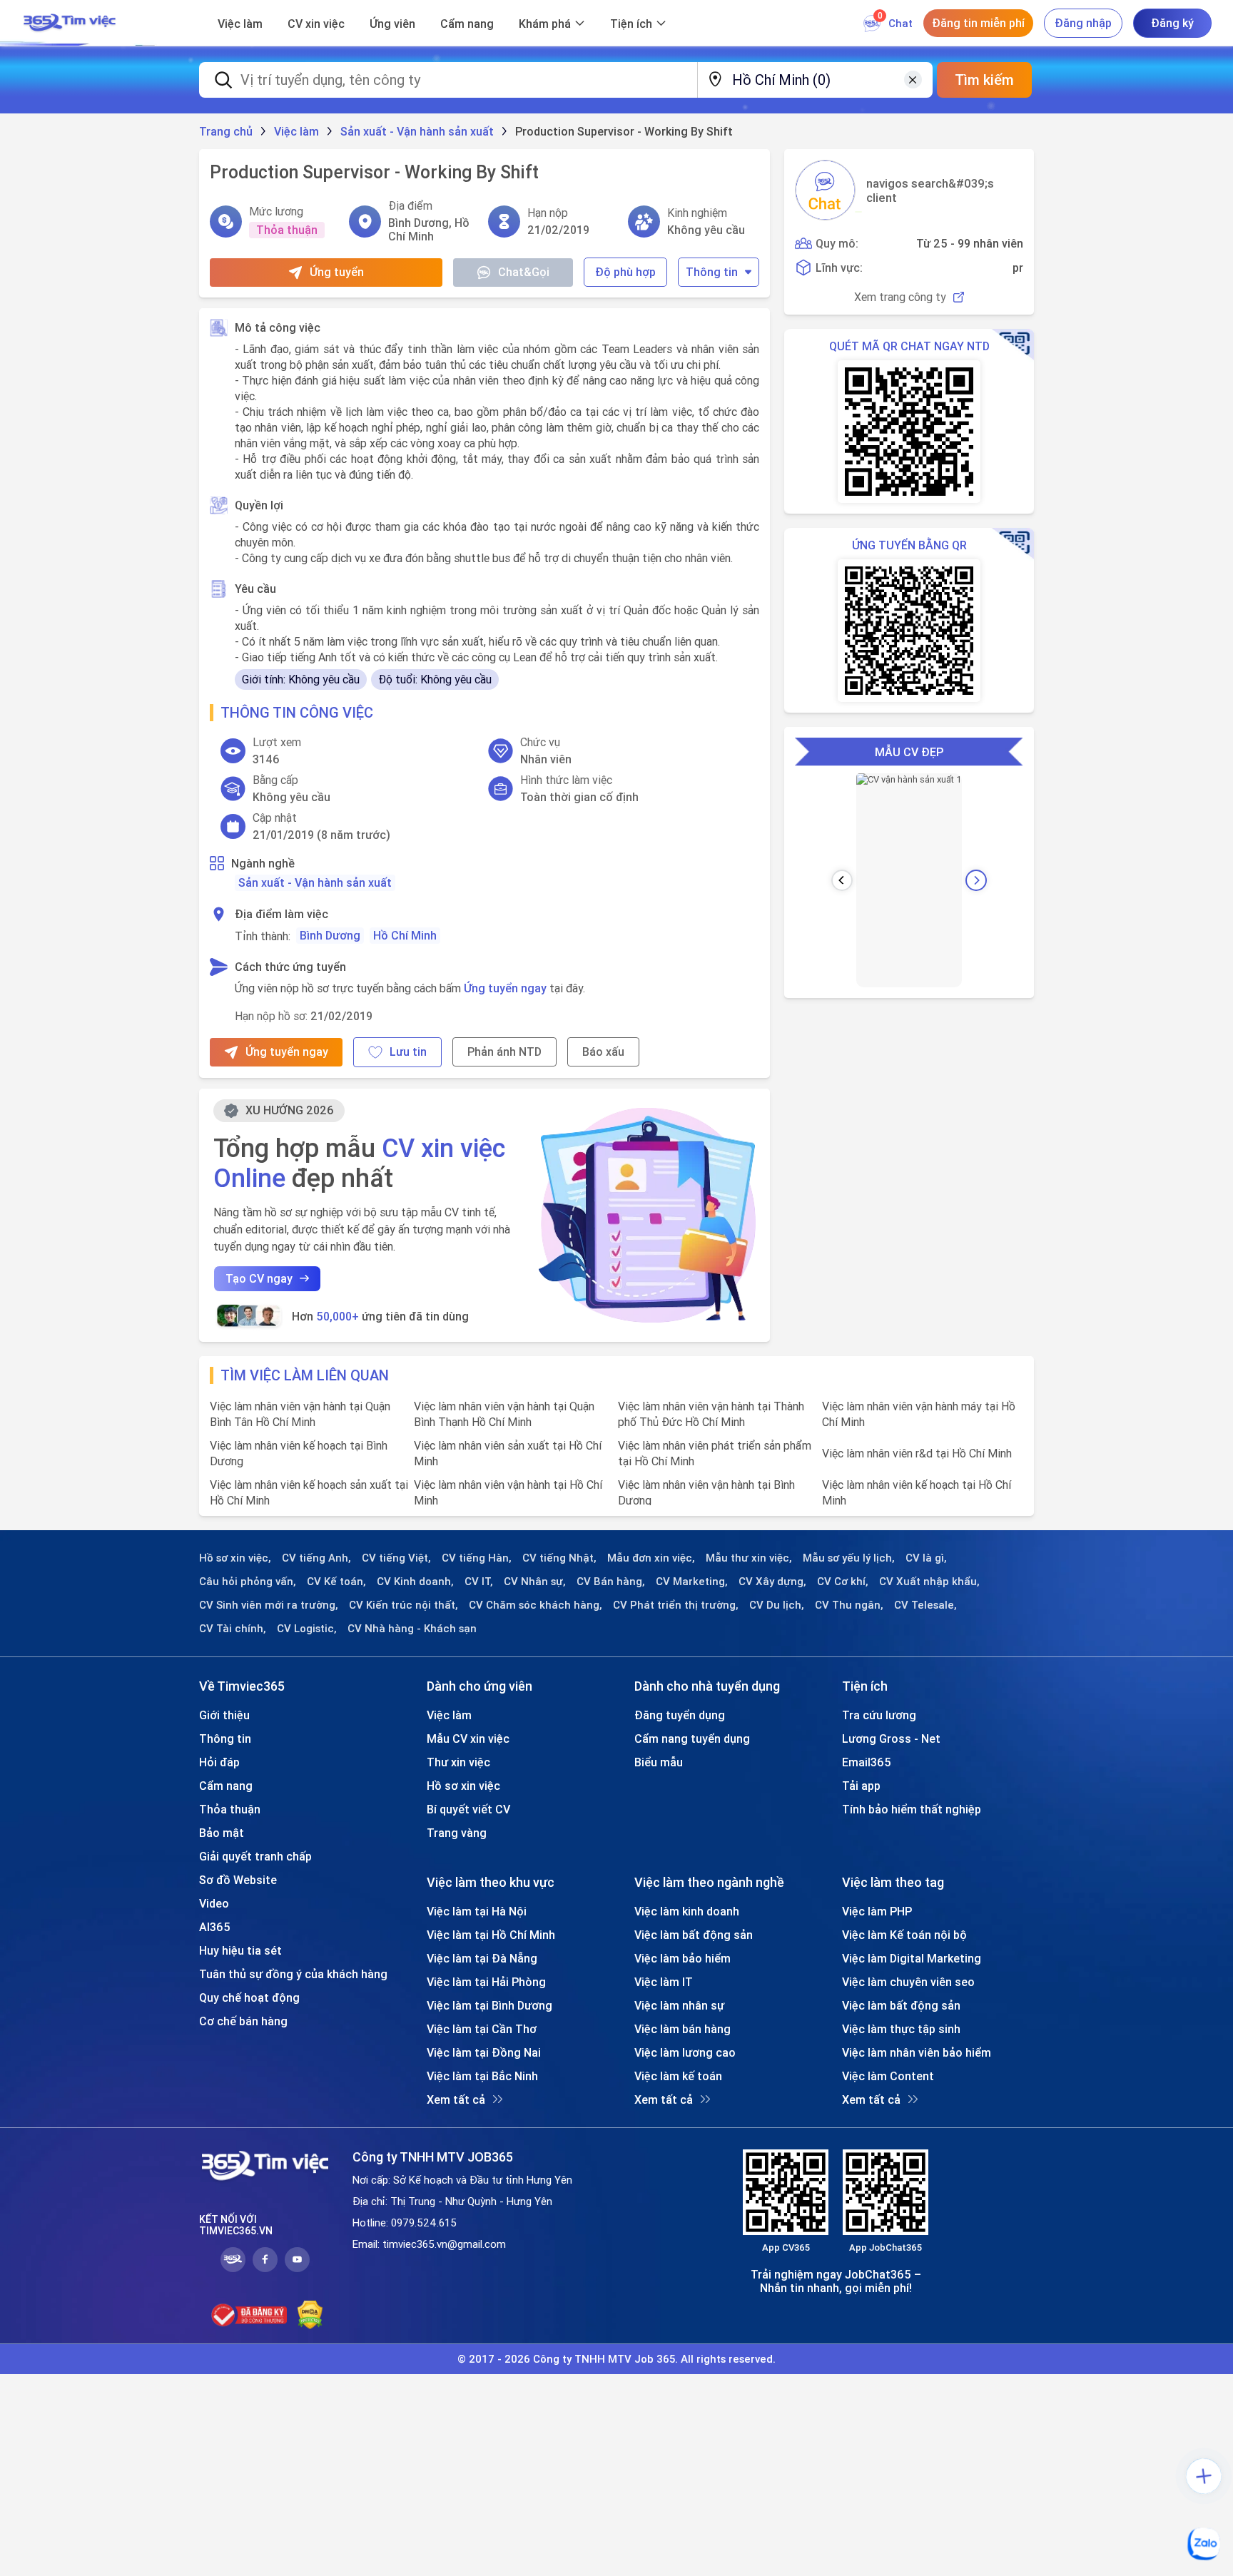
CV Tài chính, (233, 1629)
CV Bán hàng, (611, 1582)
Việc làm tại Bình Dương (489, 2005)
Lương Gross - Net (891, 1738)
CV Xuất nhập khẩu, (929, 1582)
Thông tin (712, 272)
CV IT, (479, 1582)
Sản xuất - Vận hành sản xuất (315, 882)
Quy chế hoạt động (249, 1997)
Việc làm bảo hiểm (683, 1958)
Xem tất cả (456, 2099)
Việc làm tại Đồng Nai (484, 2052)
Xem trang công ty (900, 297)
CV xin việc (316, 24)
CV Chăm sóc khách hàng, (536, 1605)
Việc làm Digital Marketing (912, 1958)
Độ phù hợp (625, 272)
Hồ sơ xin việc (463, 1786)
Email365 (867, 1762)
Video (214, 1903)
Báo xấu (603, 1052)
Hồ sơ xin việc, (235, 1558)
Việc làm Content (888, 2076)
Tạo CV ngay (259, 1278)
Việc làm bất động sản (694, 1935)
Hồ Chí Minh (405, 935)
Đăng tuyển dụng (680, 1715)
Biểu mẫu (659, 1762)
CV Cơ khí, (843, 1582)
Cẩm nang (467, 24)
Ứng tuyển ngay (505, 988)
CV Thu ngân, (849, 1605)
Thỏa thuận (230, 1809)
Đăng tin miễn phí (978, 23)
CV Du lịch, (777, 1605)
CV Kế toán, (336, 1582)
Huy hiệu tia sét (240, 1950)
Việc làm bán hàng (683, 2029)
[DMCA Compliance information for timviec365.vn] (310, 2315)
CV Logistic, (307, 1629)
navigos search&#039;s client (930, 190)
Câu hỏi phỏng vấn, (248, 1582)
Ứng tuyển (337, 272)
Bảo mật (222, 1833)
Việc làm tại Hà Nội (477, 1911)
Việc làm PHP (877, 1911)
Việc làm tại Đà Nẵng (482, 1958)
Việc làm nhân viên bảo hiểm (917, 2052)
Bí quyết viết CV (468, 1809)
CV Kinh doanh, (415, 1582)
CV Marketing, (692, 1582)
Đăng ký (1172, 23)
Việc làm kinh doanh (687, 1911)
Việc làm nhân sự (679, 2005)
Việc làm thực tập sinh (901, 2029)
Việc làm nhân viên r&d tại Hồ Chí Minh (917, 1453)
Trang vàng (457, 1833)
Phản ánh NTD (504, 1052)
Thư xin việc (458, 1762)
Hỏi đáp (219, 1762)
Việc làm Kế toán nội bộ (904, 1935)
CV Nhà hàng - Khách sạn (412, 1629)
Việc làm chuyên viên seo (908, 1982)
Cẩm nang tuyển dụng (692, 1738)
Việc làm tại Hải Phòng (486, 1982)
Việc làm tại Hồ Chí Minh (491, 1935)
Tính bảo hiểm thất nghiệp (912, 1809)
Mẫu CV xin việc (468, 1738)
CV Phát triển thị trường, (676, 1605)
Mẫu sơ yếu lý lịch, (849, 1558)
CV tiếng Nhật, (559, 1558)
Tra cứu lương (879, 1715)
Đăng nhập (1083, 23)
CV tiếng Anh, (316, 1558)
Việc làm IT (664, 1982)
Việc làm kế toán (678, 2076)
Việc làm (240, 24)
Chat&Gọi (524, 272)
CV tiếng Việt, (396, 1558)
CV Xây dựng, (772, 1582)
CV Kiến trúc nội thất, (404, 1605)
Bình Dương (330, 935)
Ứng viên (392, 24)
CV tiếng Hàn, (477, 1558)
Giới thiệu (224, 1715)
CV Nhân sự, (535, 1582)
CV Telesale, (925, 1605)
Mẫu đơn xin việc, (651, 1558)
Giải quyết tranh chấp (255, 1856)
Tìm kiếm (984, 80)
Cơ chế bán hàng (243, 2021)
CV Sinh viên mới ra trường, (269, 1605)
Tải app (861, 1786)
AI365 (215, 1927)
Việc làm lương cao (685, 2052)
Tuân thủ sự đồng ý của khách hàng (293, 1974)
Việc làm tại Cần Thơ (482, 2029)
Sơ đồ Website (238, 1880)
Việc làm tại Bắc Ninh (482, 2076)
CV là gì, (926, 1558)
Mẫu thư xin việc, (749, 1558)
